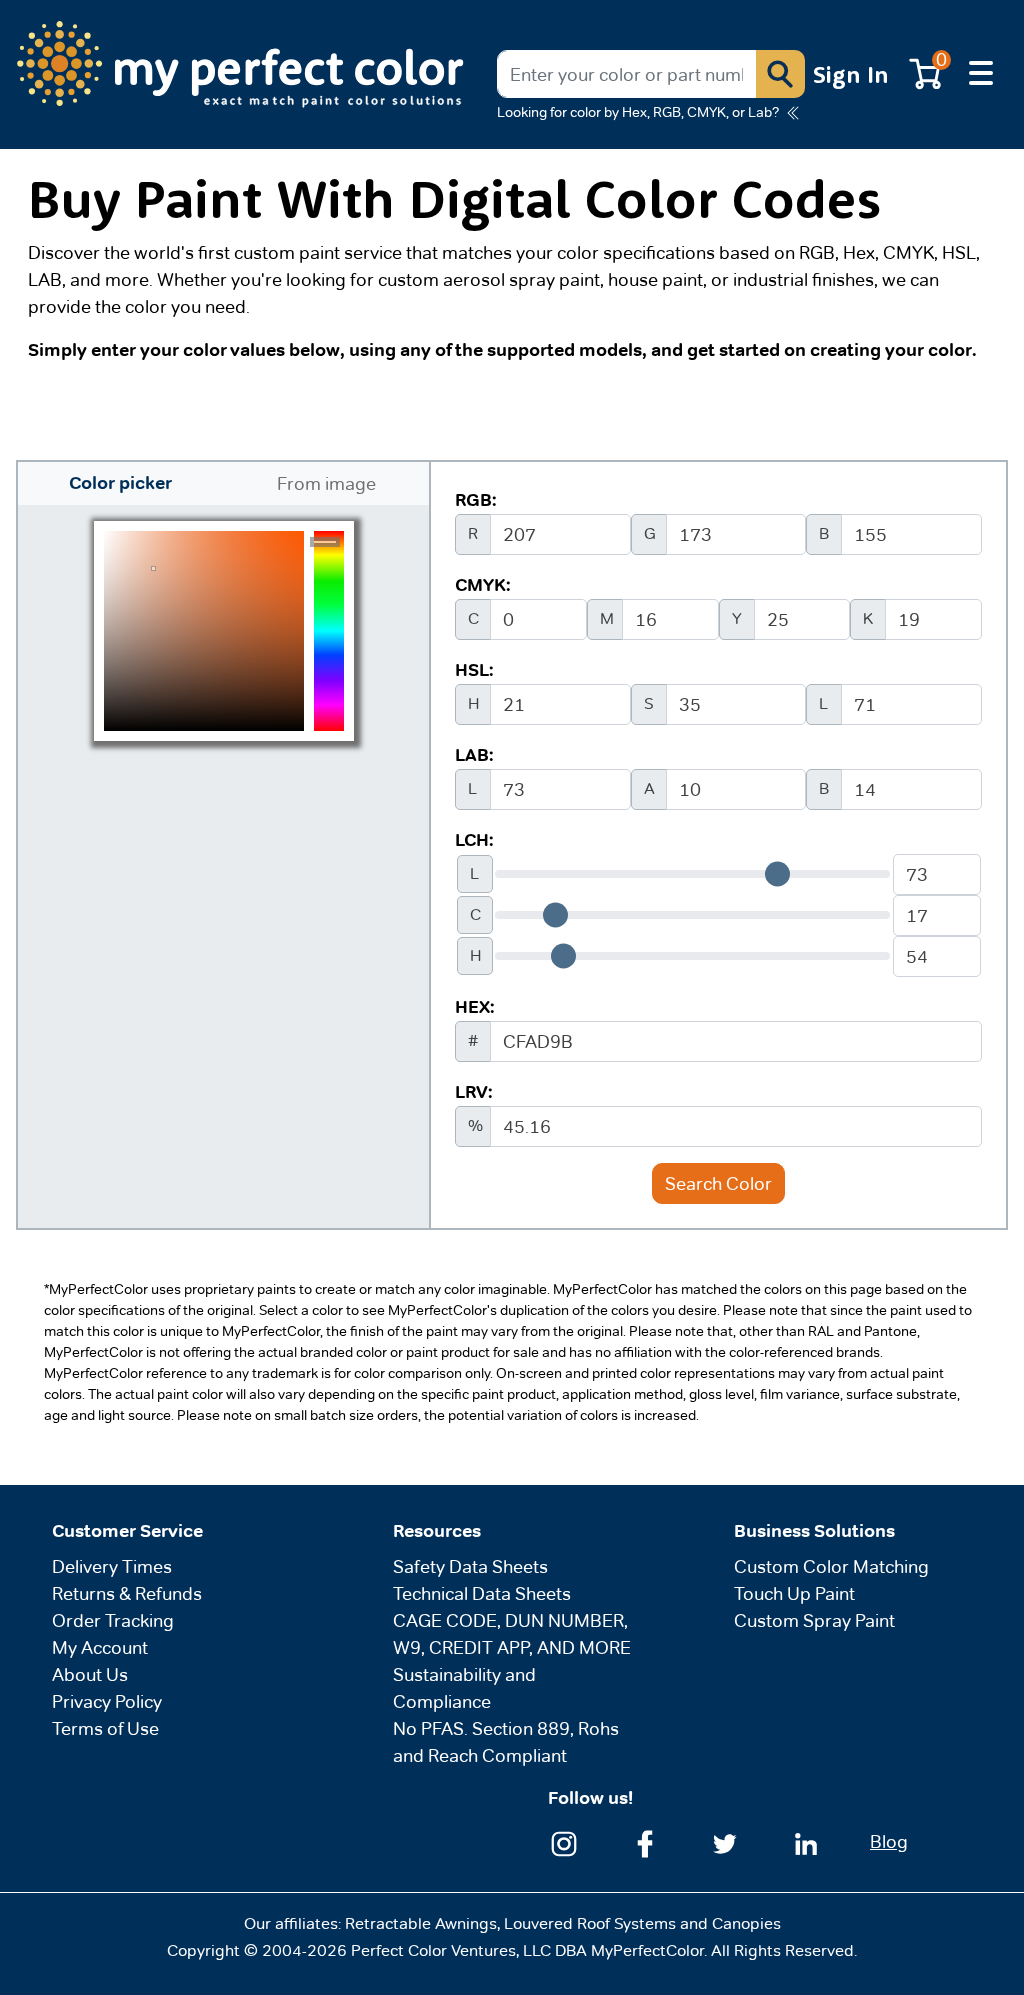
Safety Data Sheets (470, 1566)
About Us (90, 1674)
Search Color (718, 1183)
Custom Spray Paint (814, 1620)
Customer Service (127, 1531)
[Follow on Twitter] (725, 1841)
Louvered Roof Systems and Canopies (642, 1923)
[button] (780, 74)
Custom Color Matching (831, 1566)
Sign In (851, 74)
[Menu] (981, 74)
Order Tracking (113, 1620)
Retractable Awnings (421, 1923)
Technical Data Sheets (482, 1593)
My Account (100, 1647)
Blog (889, 1841)
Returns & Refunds (127, 1593)
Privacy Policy (107, 1701)
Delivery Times (112, 1566)
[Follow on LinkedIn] (806, 1841)
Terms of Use (105, 1728)
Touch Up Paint (794, 1593)
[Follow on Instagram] (564, 1841)
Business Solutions (814, 1531)
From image (326, 483)
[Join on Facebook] (645, 1841)
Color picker (120, 483)
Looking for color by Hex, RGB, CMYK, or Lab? (638, 112)
